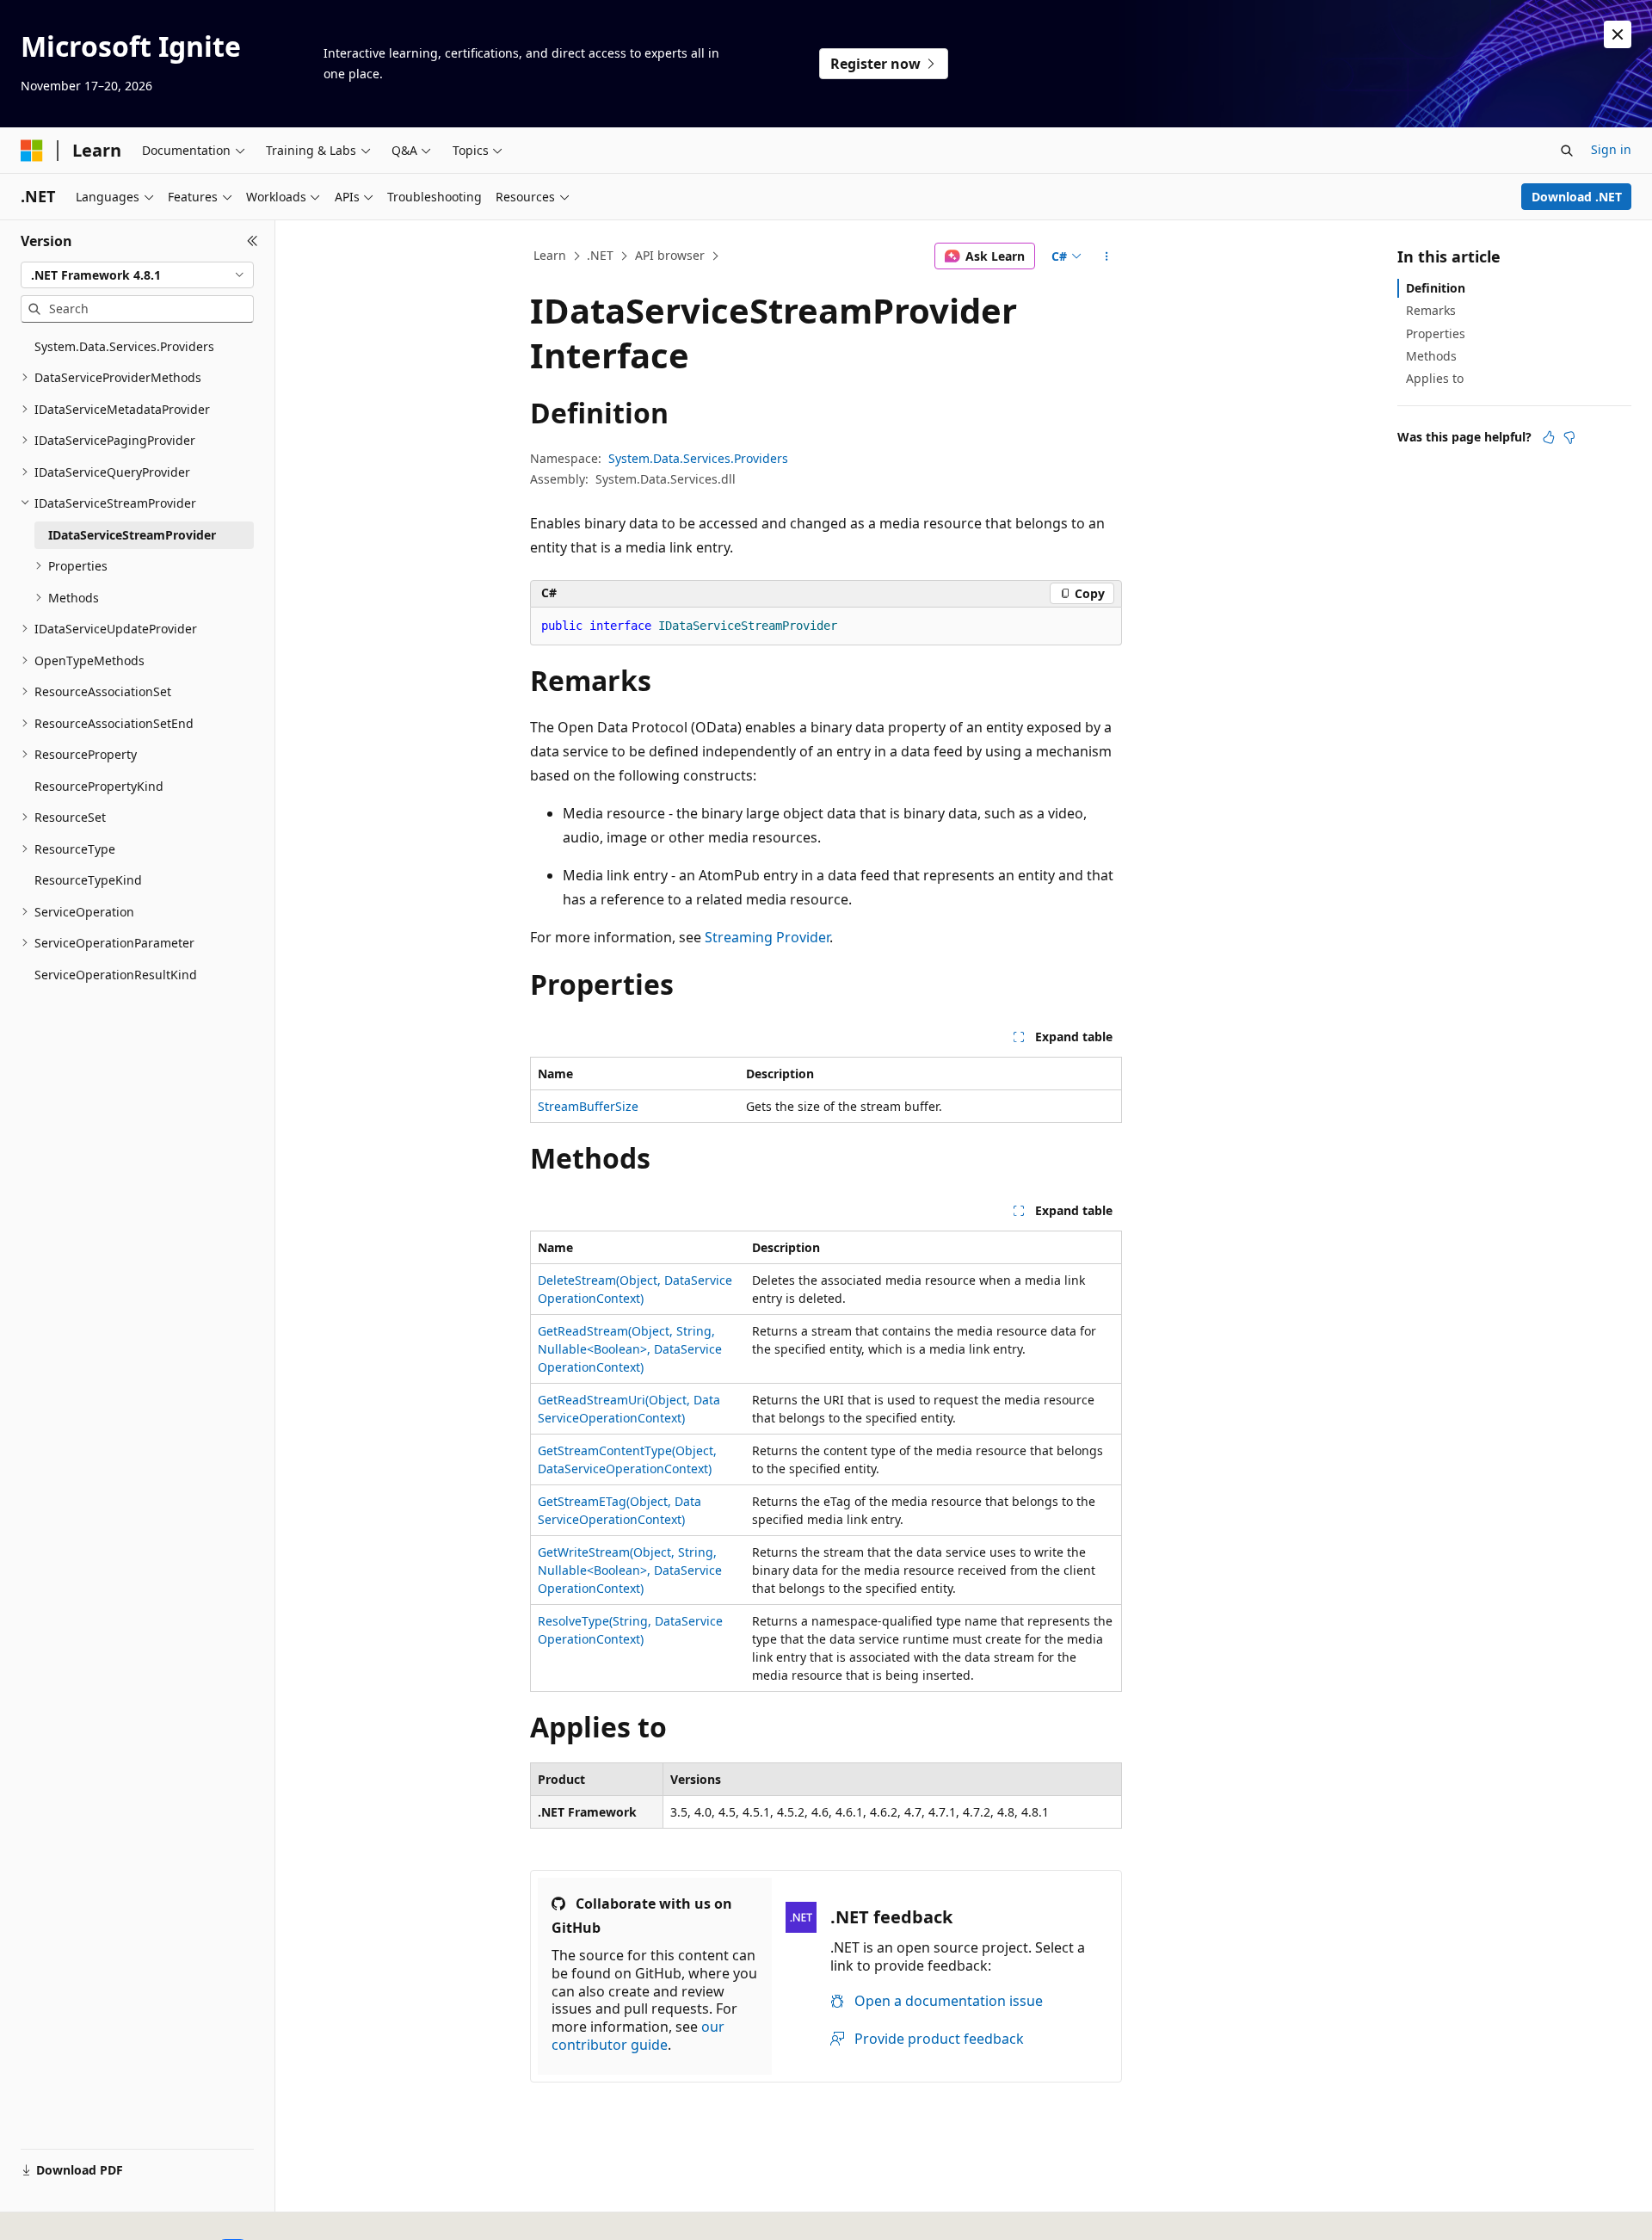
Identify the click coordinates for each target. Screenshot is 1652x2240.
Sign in (1611, 149)
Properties (1436, 333)
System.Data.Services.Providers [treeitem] (124, 346)
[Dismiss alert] (1618, 34)
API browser (670, 255)
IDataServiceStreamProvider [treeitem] (132, 535)
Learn (550, 255)
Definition (1436, 288)
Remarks (1431, 310)
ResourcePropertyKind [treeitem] (99, 786)
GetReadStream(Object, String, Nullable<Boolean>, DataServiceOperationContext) (630, 1349)
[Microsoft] (32, 151)
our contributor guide (638, 2036)
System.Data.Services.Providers (698, 458)
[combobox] (137, 275)
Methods (1431, 356)
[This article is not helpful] (1569, 437)
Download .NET (1577, 197)
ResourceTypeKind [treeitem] (88, 880)
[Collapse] (253, 241)
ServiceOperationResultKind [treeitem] (116, 975)
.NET (600, 255)
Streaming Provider (767, 937)
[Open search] (1567, 151)
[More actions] (1107, 256)
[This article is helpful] (1549, 437)
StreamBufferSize (588, 1106)
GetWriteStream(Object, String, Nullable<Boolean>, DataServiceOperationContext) (630, 1570)
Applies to (1435, 378)
